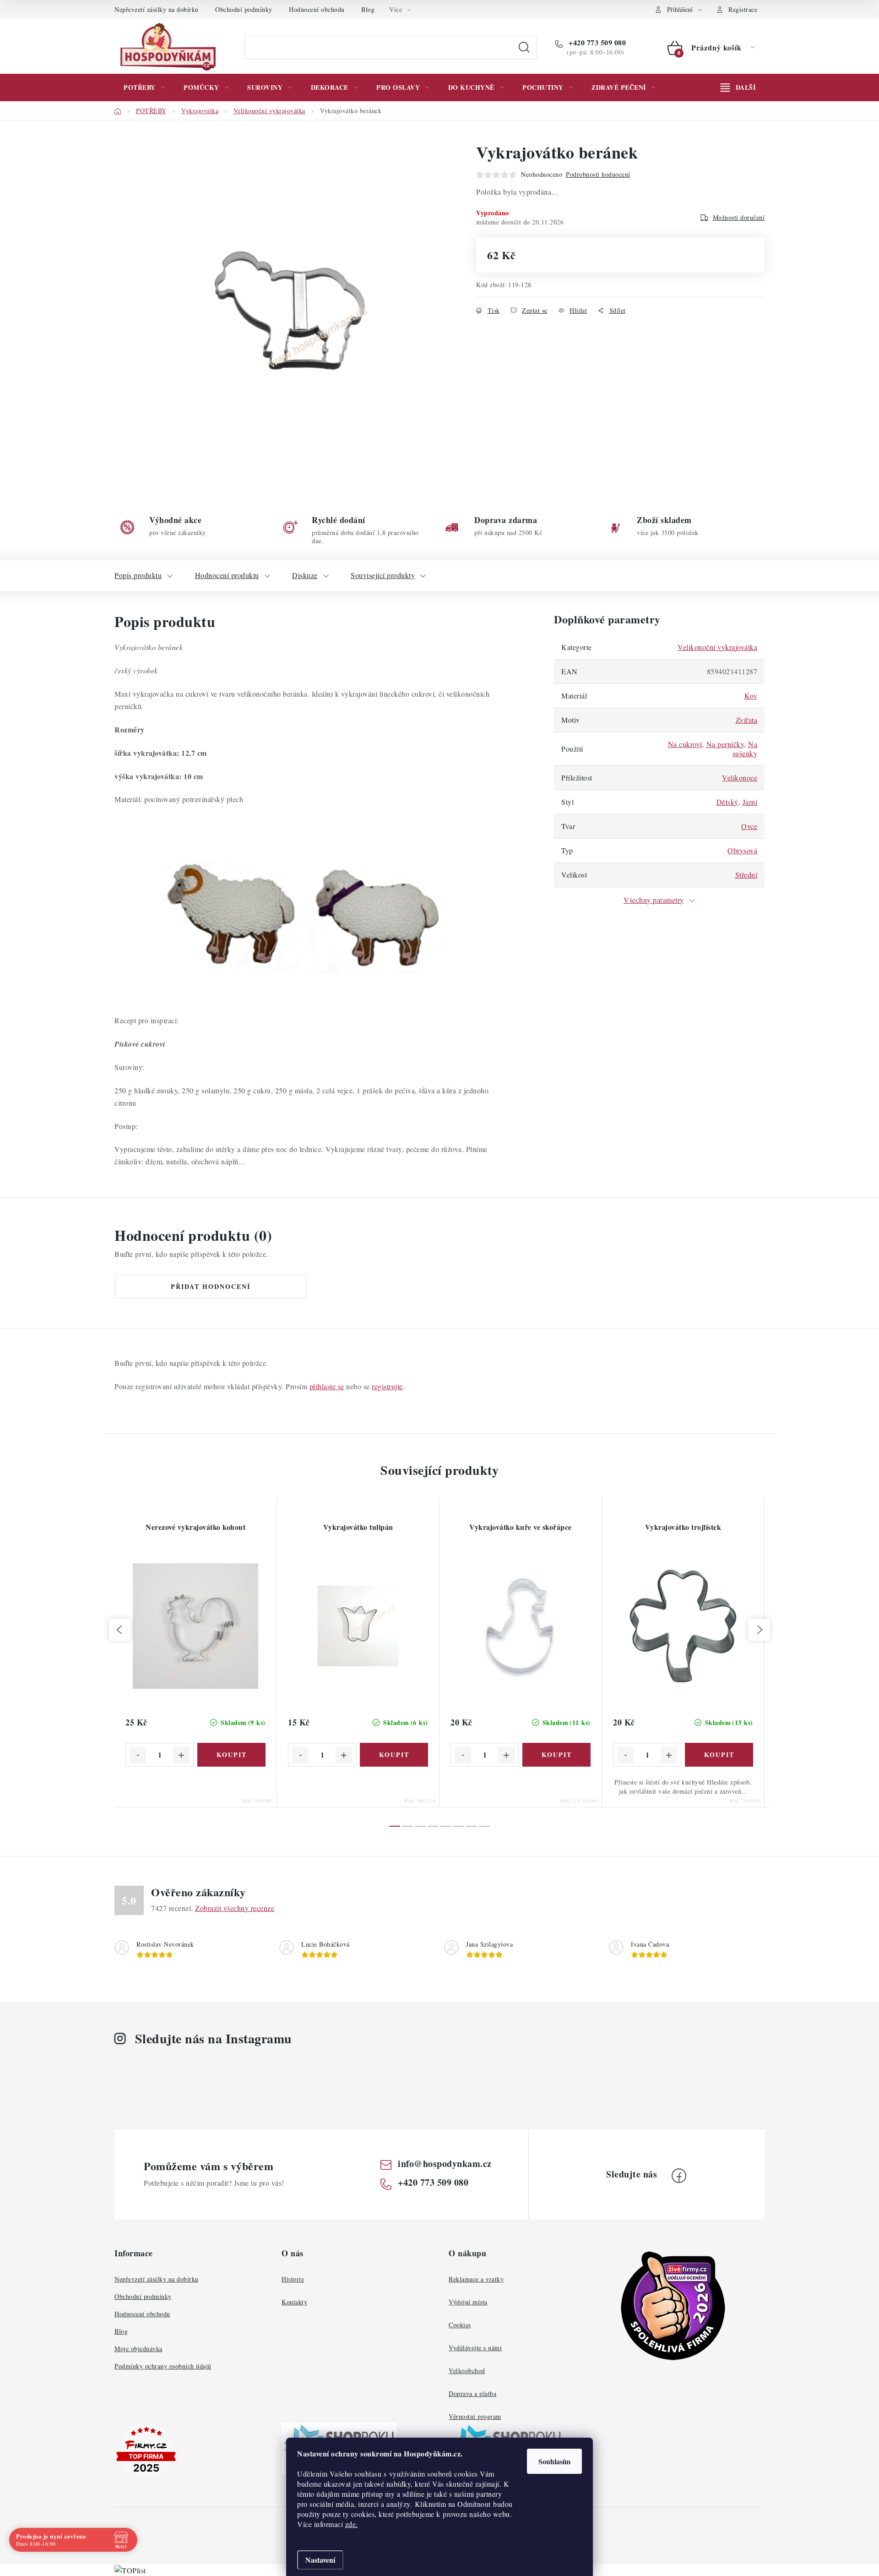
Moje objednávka (138, 2349)
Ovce (749, 826)
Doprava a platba (472, 2393)
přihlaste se (327, 1386)
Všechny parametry (654, 900)
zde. (352, 2524)
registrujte (387, 1386)
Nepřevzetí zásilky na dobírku (157, 9)
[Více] (738, 87)
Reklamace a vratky (476, 2279)
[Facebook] (679, 2176)
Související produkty (383, 575)
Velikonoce (740, 778)
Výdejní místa (468, 2302)
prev (120, 1630)
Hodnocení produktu (227, 575)
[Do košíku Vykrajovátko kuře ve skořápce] (556, 1755)
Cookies (460, 2325)
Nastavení (320, 2560)
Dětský (727, 802)
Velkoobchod (467, 2371)
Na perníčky (725, 744)
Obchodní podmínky (244, 9)
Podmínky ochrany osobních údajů (163, 2366)
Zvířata (747, 720)
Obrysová (742, 850)
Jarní (750, 802)
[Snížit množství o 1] (138, 1755)
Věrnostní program (475, 2416)
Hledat (524, 48)
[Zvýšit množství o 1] (181, 1755)
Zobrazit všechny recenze (235, 1908)
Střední (746, 875)
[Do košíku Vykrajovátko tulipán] (394, 1755)
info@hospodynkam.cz (445, 2164)
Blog (368, 9)
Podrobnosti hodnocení (598, 174)
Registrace (743, 9)
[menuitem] (144, 87)
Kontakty (294, 2302)
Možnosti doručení (739, 217)
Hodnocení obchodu (317, 9)
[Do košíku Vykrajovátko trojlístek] (719, 1755)
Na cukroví (685, 744)
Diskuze (305, 575)
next (759, 1630)
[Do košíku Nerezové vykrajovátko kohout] (231, 1755)
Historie (293, 2279)
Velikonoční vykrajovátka (717, 647)
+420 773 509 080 (596, 43)
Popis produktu (138, 575)
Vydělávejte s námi (475, 2348)
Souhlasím (554, 2461)
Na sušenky (745, 749)
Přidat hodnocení (211, 1286)
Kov (751, 696)
